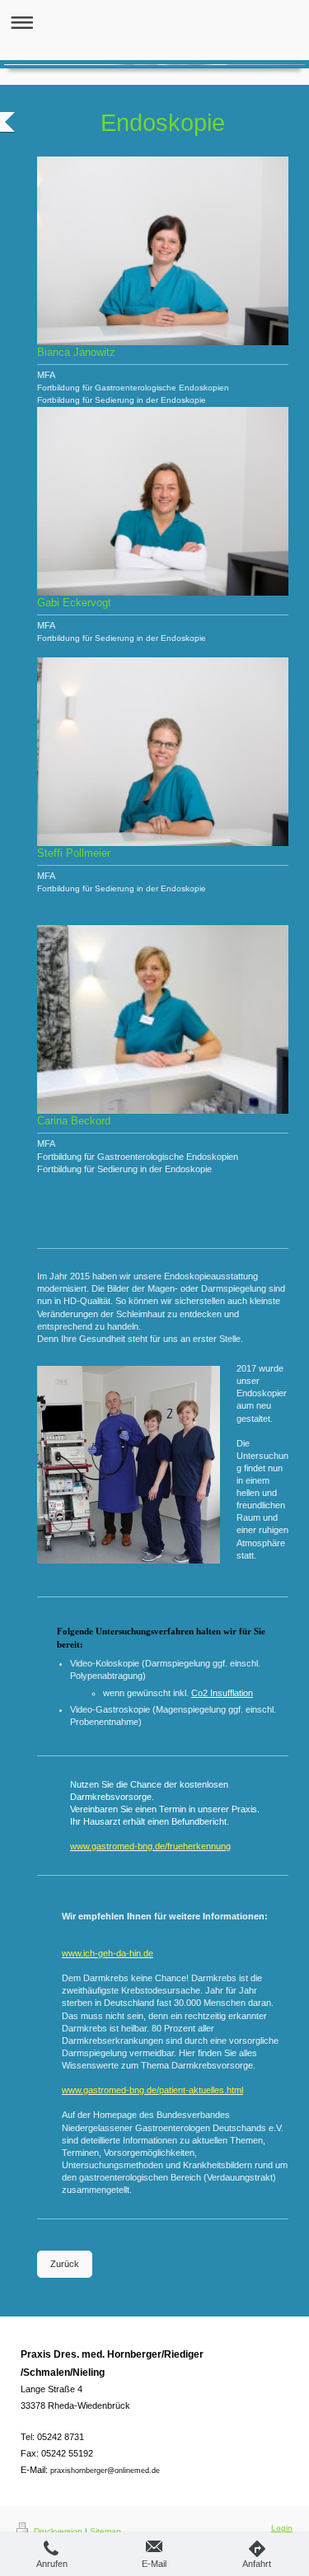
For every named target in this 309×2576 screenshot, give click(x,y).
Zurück (65, 2264)
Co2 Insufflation (222, 1693)
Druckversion (58, 2531)
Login (282, 2528)
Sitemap (105, 2531)
